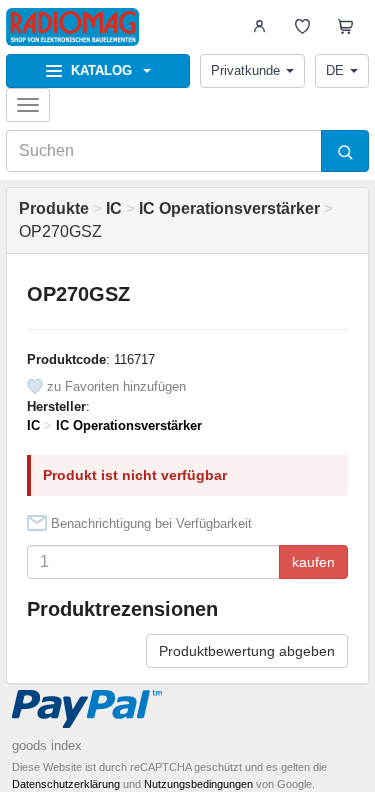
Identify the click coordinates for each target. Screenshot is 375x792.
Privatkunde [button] (245, 70)
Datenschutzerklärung (66, 784)
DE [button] (335, 70)
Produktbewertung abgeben (247, 651)
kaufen (313, 562)
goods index (47, 745)
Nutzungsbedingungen (198, 784)
